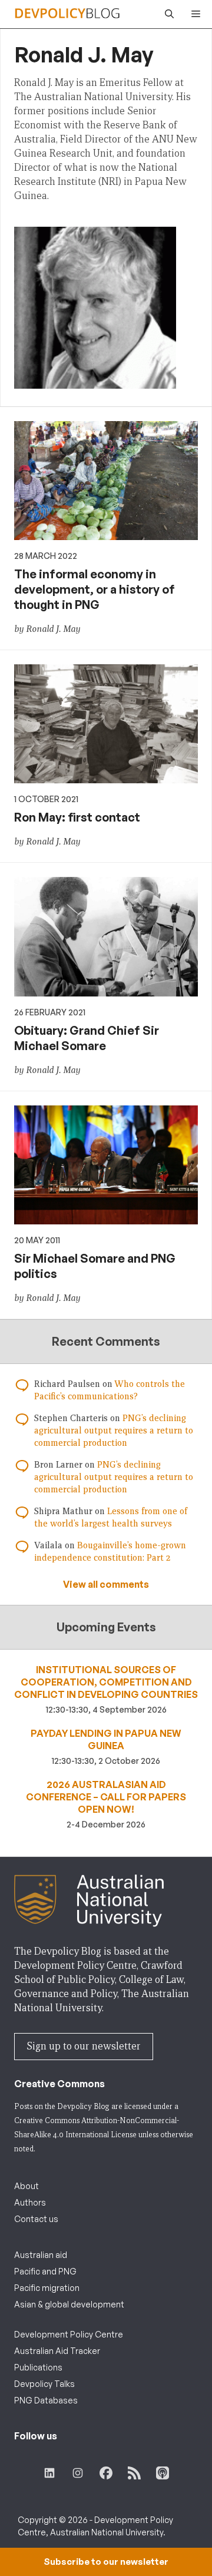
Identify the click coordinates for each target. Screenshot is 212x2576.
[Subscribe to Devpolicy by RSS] (134, 2473)
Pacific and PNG (45, 2271)
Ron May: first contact (77, 817)
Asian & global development (69, 2304)
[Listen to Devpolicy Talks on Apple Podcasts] (163, 2473)
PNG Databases (46, 2400)
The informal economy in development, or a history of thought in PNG (95, 589)
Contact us (36, 2219)
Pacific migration (47, 2288)
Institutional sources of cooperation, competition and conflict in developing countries (106, 1682)
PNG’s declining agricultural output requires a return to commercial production (114, 1431)
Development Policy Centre (69, 2334)
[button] (166, 14)
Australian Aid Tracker (57, 2351)
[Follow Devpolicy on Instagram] (78, 2473)
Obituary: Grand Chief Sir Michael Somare (87, 1038)
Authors (30, 2202)
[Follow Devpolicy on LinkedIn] (49, 2473)
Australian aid (41, 2255)
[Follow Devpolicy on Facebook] (106, 2473)
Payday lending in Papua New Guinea (106, 1739)
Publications (38, 2367)
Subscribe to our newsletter (106, 2562)
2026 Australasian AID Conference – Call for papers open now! (106, 1797)
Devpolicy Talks (44, 2384)
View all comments (106, 1584)
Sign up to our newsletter (84, 2046)
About (26, 2186)
